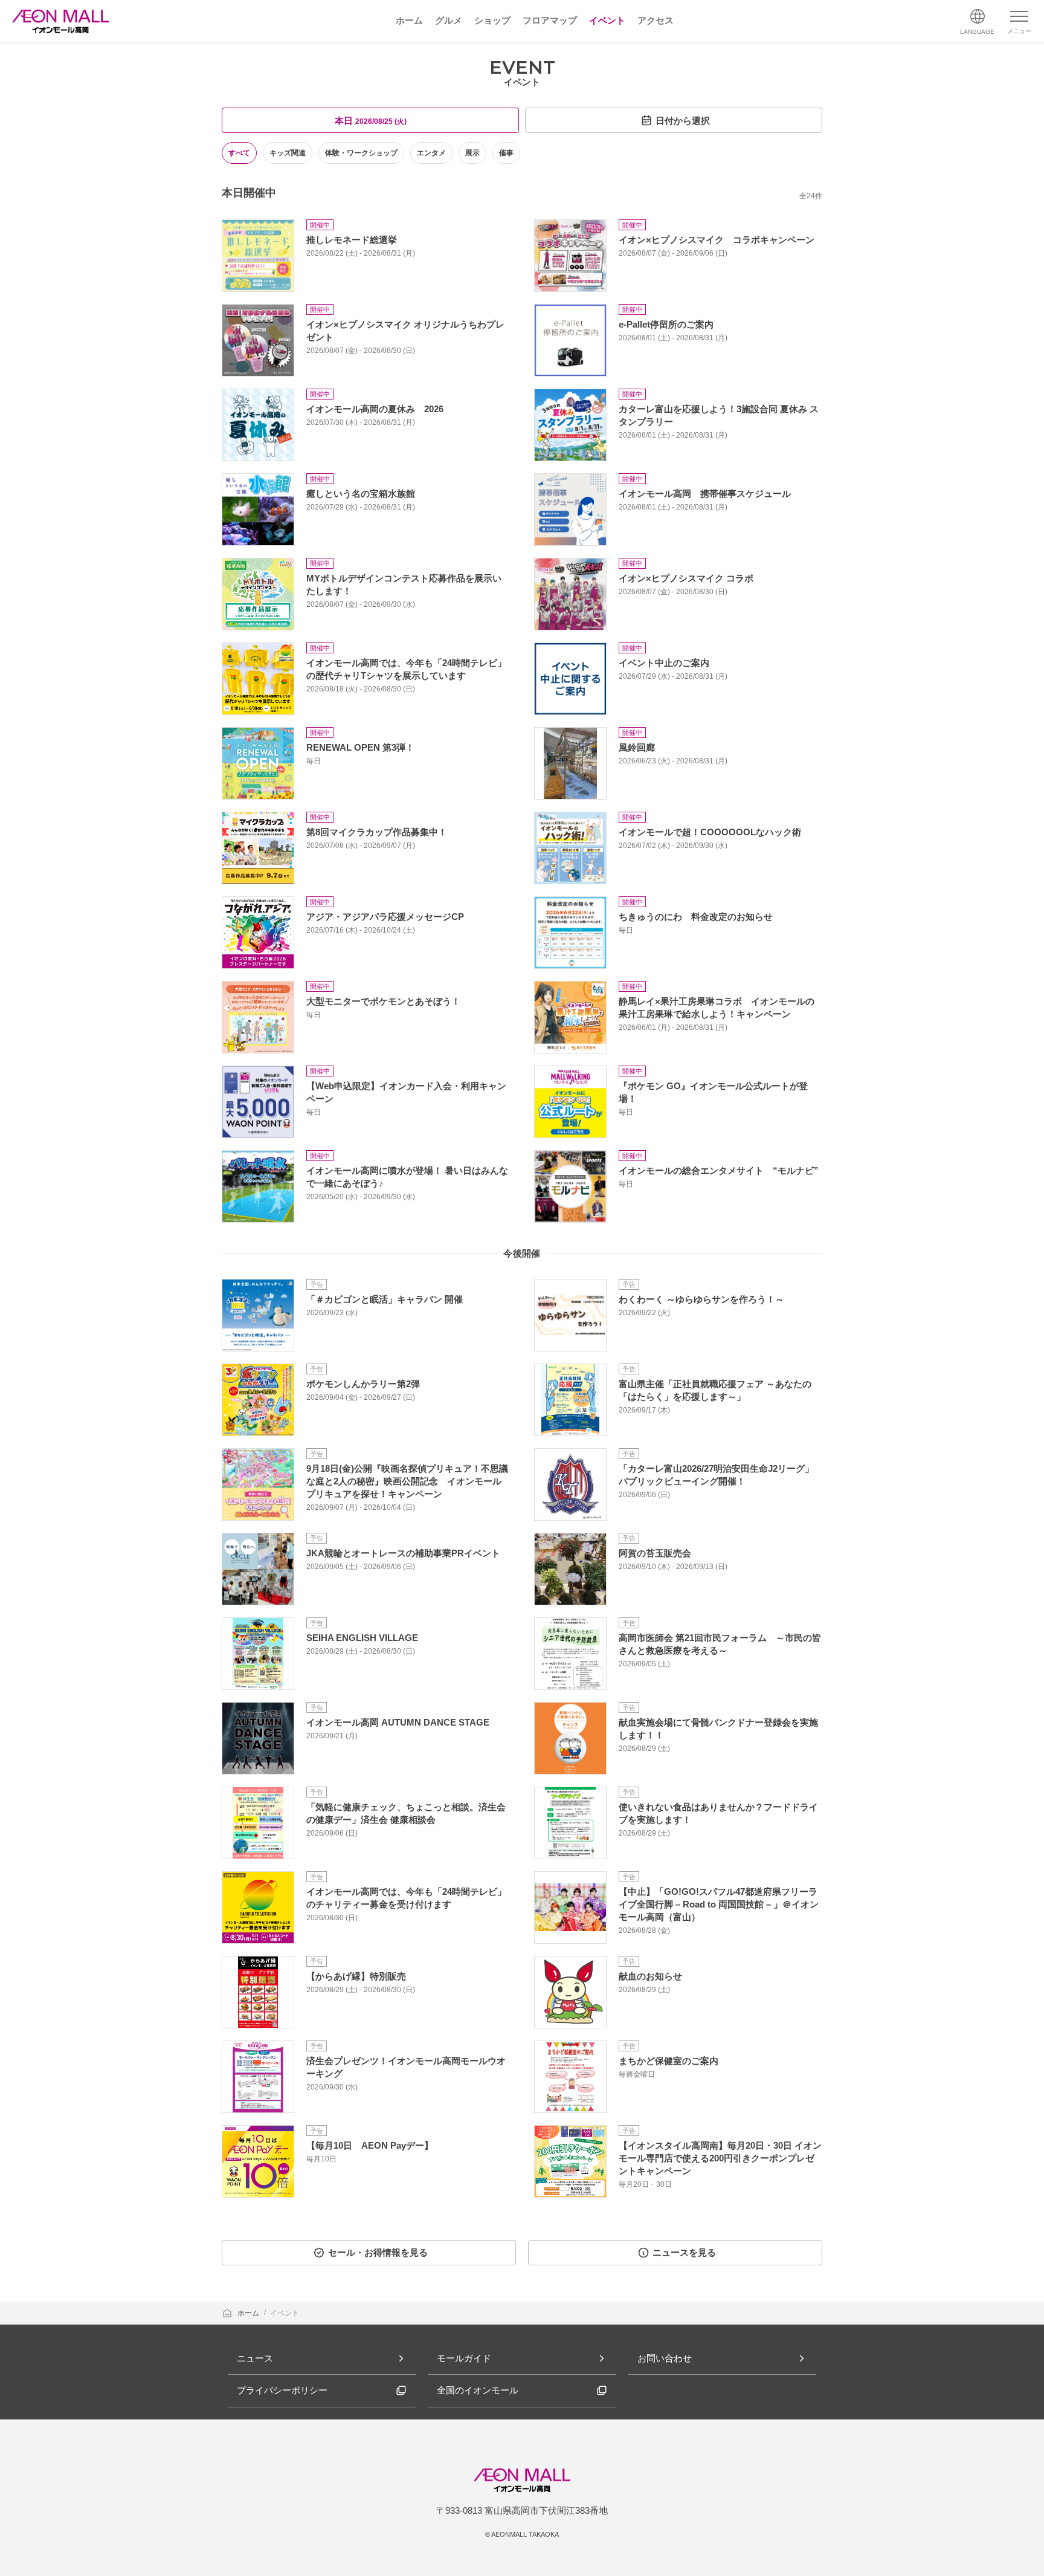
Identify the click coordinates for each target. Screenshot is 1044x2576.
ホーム (249, 2313)
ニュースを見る (684, 2252)
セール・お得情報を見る (378, 2252)
